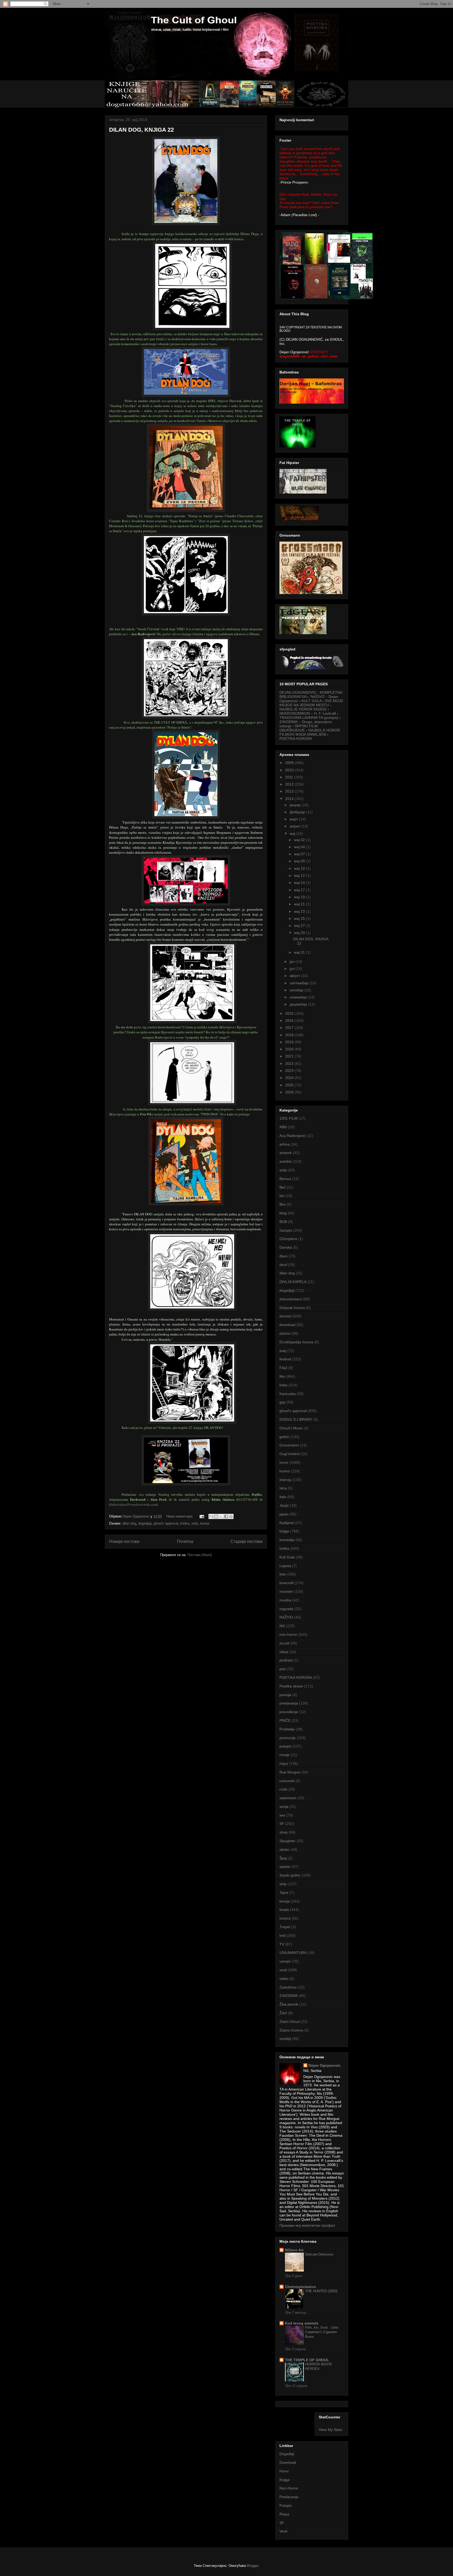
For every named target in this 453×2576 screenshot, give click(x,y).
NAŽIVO (286, 1617)
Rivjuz (284, 2514)
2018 (290, 1035)
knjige (284, 1531)
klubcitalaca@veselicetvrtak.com (133, 1504)
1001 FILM (288, 1118)
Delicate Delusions (319, 2254)
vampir (285, 1961)
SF (282, 1824)
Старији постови (247, 1541)
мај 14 (300, 883)
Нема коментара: (180, 1516)
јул (293, 969)
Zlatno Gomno (291, 2030)
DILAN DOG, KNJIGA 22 (141, 130)
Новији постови (124, 1541)
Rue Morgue (290, 1772)
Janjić (284, 1505)
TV (282, 1944)
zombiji (285, 2039)
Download (288, 2462)
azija (283, 1170)
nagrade (286, 1609)
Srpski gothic (290, 1875)
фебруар (298, 812)
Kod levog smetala (302, 2323)
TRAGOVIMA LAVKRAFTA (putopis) (309, 718)
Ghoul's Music (291, 1428)
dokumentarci (291, 1299)
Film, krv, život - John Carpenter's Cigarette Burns (322, 2332)
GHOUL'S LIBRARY (296, 1419)
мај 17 (300, 890)
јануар (296, 805)
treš (283, 1936)
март (294, 819)
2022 (290, 1063)
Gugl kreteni (290, 1454)
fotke (284, 1385)
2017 (290, 1028)
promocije (288, 1738)
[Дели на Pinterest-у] (231, 1516)
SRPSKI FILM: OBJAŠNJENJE (299, 728)
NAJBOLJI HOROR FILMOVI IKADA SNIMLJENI (310, 732)
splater (285, 1867)
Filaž (283, 1368)
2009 (290, 763)
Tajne (284, 1893)
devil (283, 1265)
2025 (290, 1085)
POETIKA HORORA (296, 739)
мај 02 (300, 840)
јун (293, 961)
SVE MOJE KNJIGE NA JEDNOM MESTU (311, 703)
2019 (290, 1042)
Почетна (185, 1541)
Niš (282, 1626)
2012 (290, 784)
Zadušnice (288, 1987)
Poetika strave (291, 1686)
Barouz (285, 1179)
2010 (290, 770)
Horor (284, 2471)
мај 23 (300, 911)
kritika (185, 1523)
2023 (290, 1071)
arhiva (285, 1144)
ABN (283, 1127)
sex (282, 1815)
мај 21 (300, 904)
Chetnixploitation (301, 2287)
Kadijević (287, 1523)
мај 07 (300, 854)
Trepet (285, 1927)
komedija (287, 1540)
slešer (284, 1850)
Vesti (283, 2531)
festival (285, 1359)
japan (284, 1514)
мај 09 (300, 861)
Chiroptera (288, 1239)
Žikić (283, 2013)
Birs (283, 1204)
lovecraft (287, 1583)
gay (282, 1402)
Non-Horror (289, 2488)
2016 (290, 1020)
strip (195, 1523)
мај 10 (300, 868)
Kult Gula (287, 1557)
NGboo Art (294, 2250)
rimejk (284, 1755)
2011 (290, 777)
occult (284, 1643)
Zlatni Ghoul (290, 2022)
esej (283, 1351)
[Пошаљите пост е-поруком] (201, 1516)
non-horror (288, 1634)
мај (293, 833)
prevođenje (289, 1712)
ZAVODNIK (289, 1996)
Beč (283, 1187)
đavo (284, 1256)
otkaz (284, 1652)
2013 (290, 791)
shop (284, 1832)
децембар (299, 1004)
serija (284, 1807)
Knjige (285, 2480)
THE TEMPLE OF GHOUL (307, 2360)
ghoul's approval (166, 1523)
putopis (285, 1746)
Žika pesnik (289, 2004)
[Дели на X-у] (221, 1516)
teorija (205, 1523)
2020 (290, 1049)
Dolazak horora (292, 1308)
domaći (285, 1316)
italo (283, 1497)
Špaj (283, 1858)
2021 (290, 1056)
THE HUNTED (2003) (321, 2291)
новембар (299, 997)
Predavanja (289, 2497)
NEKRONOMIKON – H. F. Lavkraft (308, 713)
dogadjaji (145, 1523)
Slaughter (287, 1841)
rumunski (287, 1781)
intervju (285, 1480)
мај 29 (300, 933)
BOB (283, 1222)
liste (283, 1574)
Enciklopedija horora (296, 1342)
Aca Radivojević (293, 1136)
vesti (283, 1970)
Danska (286, 1247)
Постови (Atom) (200, 1555)
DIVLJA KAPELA (293, 1282)
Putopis (286, 2505)
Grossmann (289, 1445)
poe (283, 1669)
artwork (286, 1153)
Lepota (285, 1566)
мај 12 (300, 875)
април (295, 826)
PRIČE (285, 1720)
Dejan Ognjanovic (325, 2065)
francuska (288, 1394)
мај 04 (300, 847)
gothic (284, 1437)
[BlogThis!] (216, 1516)
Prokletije (287, 1729)
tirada (284, 1910)
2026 (290, 1092)
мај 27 (300, 926)
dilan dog (129, 1523)
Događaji (287, 2454)
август (295, 976)
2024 (290, 1078)
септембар (300, 983)
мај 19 (300, 897)
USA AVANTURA (293, 1953)
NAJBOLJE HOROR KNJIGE (303, 709)
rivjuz (284, 1763)
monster (286, 1591)
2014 (290, 799)
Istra (283, 1488)
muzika (285, 1600)
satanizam (288, 1798)
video (284, 1979)
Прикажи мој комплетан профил (307, 2225)
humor (285, 1471)
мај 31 (300, 952)
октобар (297, 990)
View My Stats (330, 2430)
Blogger (253, 2566)
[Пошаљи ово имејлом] (211, 1516)
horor (284, 1462)
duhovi (285, 1333)
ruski (283, 1789)
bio (282, 1196)
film (282, 1376)
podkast (286, 1660)
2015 (290, 1013)
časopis (286, 1230)
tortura (285, 1918)
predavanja (289, 1703)
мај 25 (300, 918)
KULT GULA (311, 701)
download (287, 1325)
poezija (285, 1695)
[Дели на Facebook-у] (226, 1516)
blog (283, 1213)
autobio (286, 1161)
